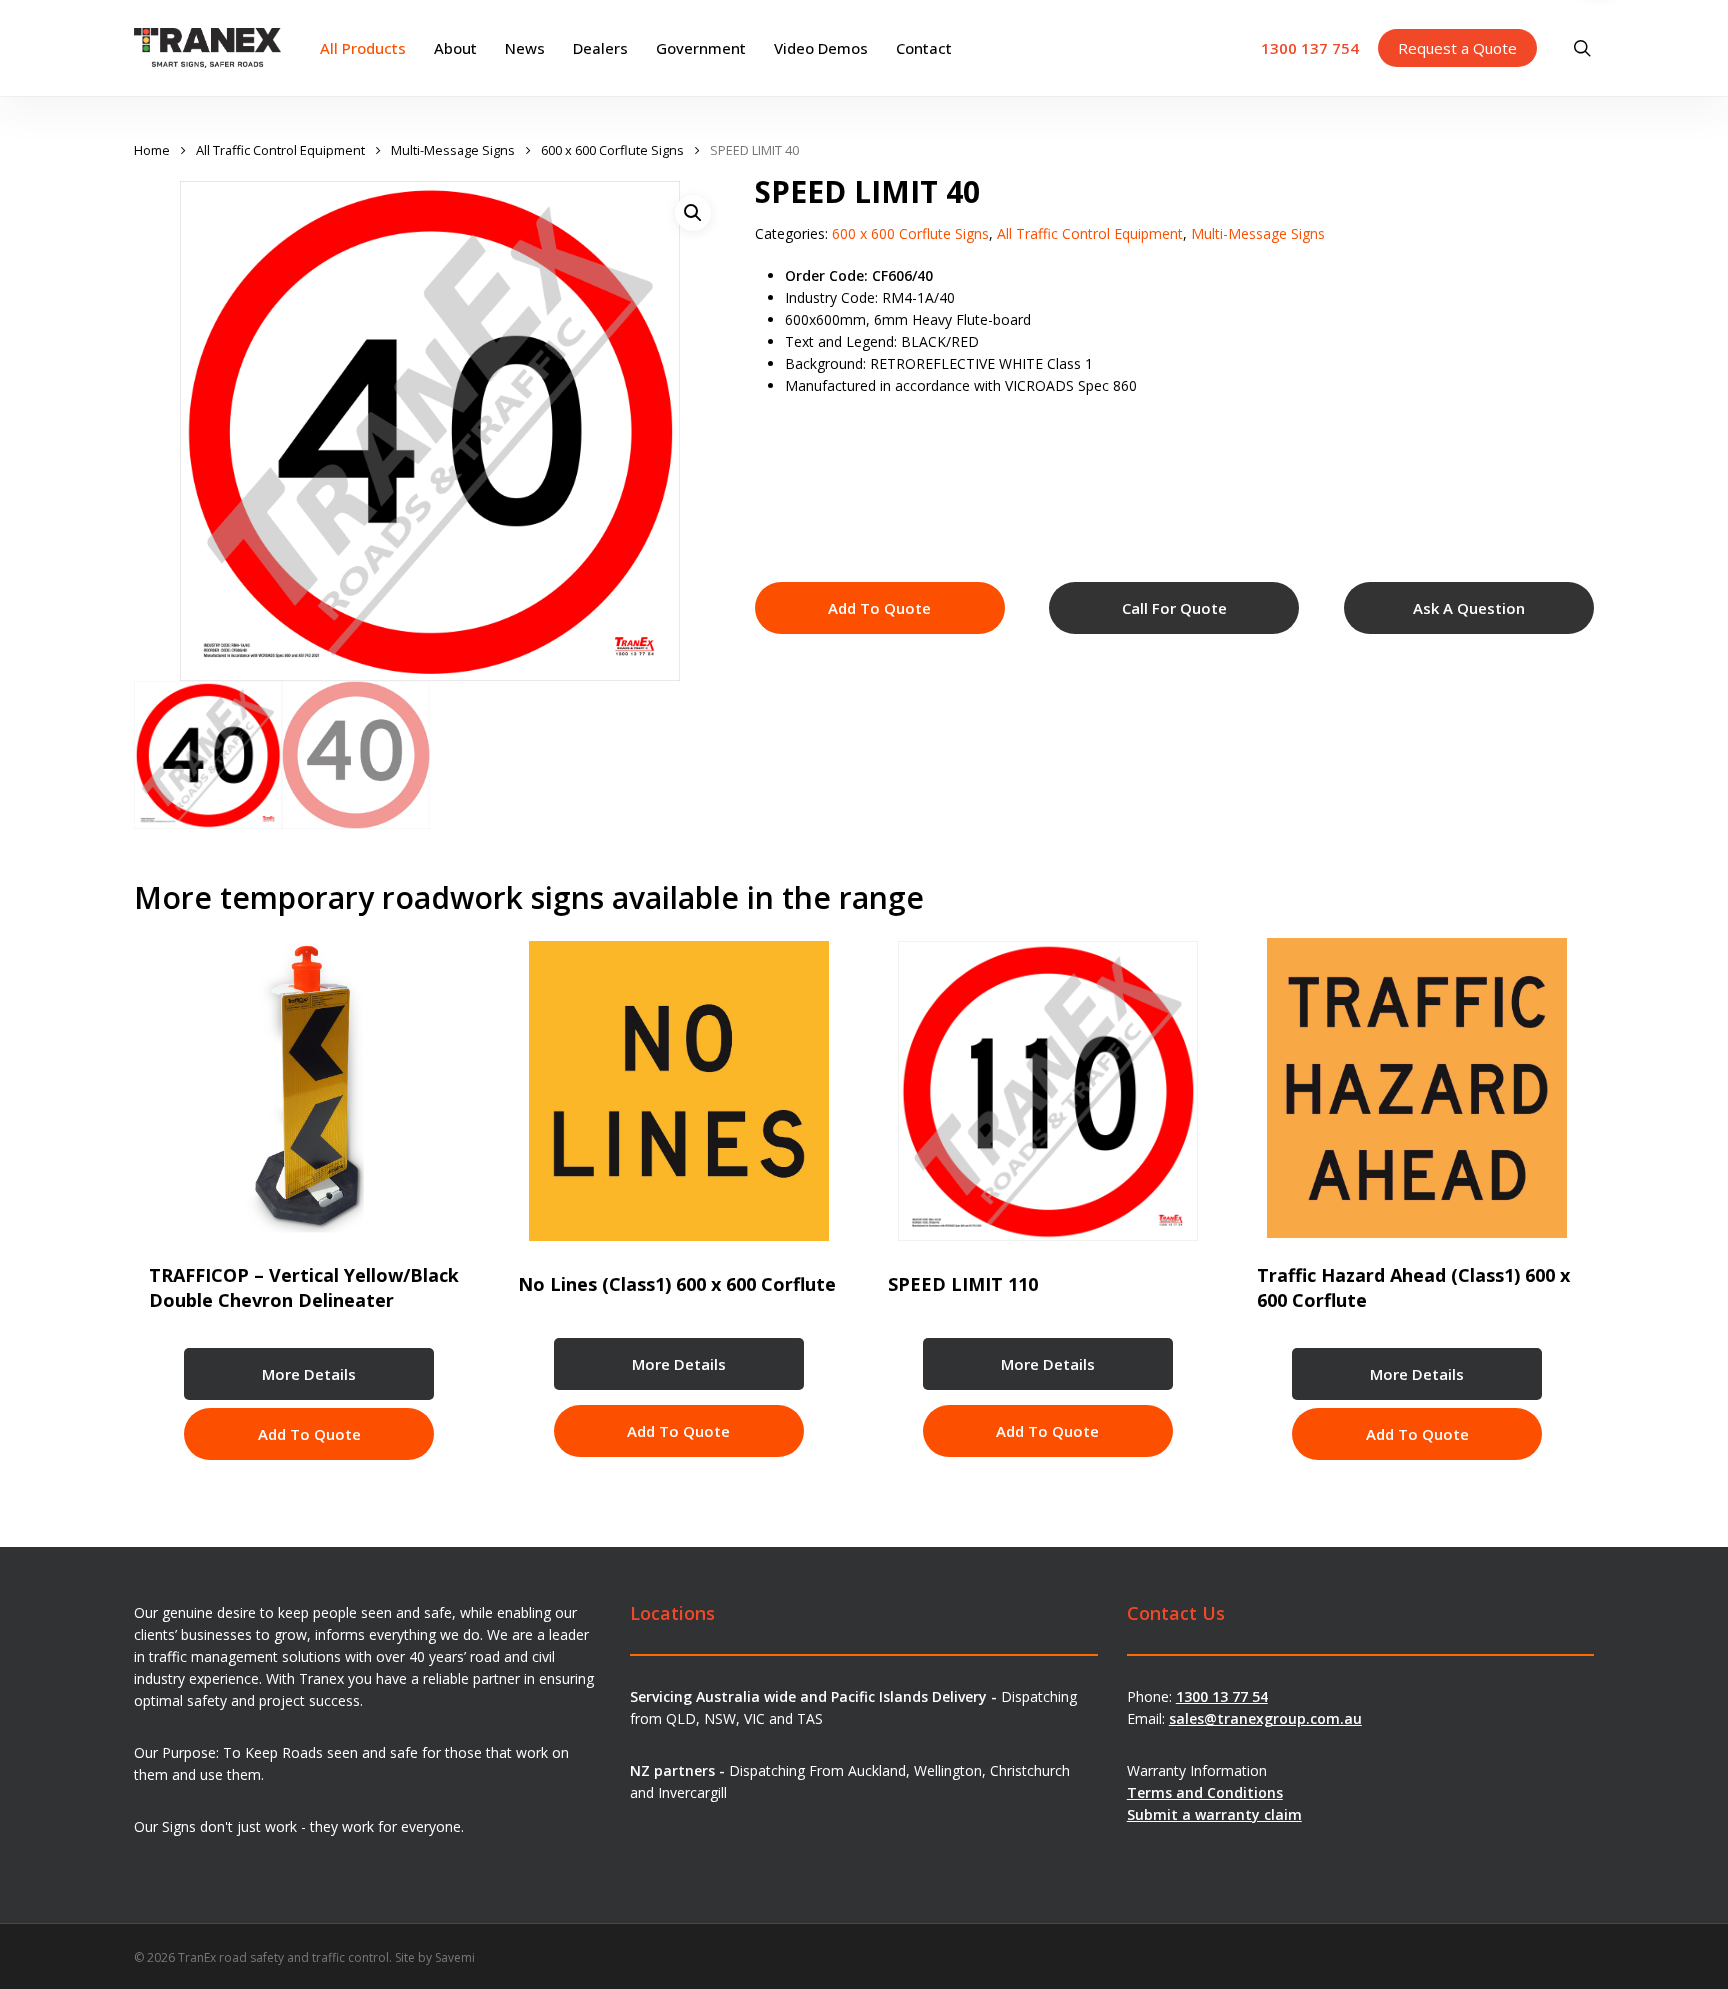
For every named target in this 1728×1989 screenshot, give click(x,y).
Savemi (455, 1957)
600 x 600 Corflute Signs (612, 150)
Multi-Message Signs (453, 150)
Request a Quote (1457, 48)
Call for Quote (1174, 608)
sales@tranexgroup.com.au (1265, 1718)
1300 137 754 (1310, 48)
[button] (693, 213)
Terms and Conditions (1205, 1792)
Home (152, 150)
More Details (309, 1374)
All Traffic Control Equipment (280, 150)
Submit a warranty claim (1214, 1814)
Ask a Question (1469, 608)
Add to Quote (879, 608)
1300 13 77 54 (1222, 1696)
